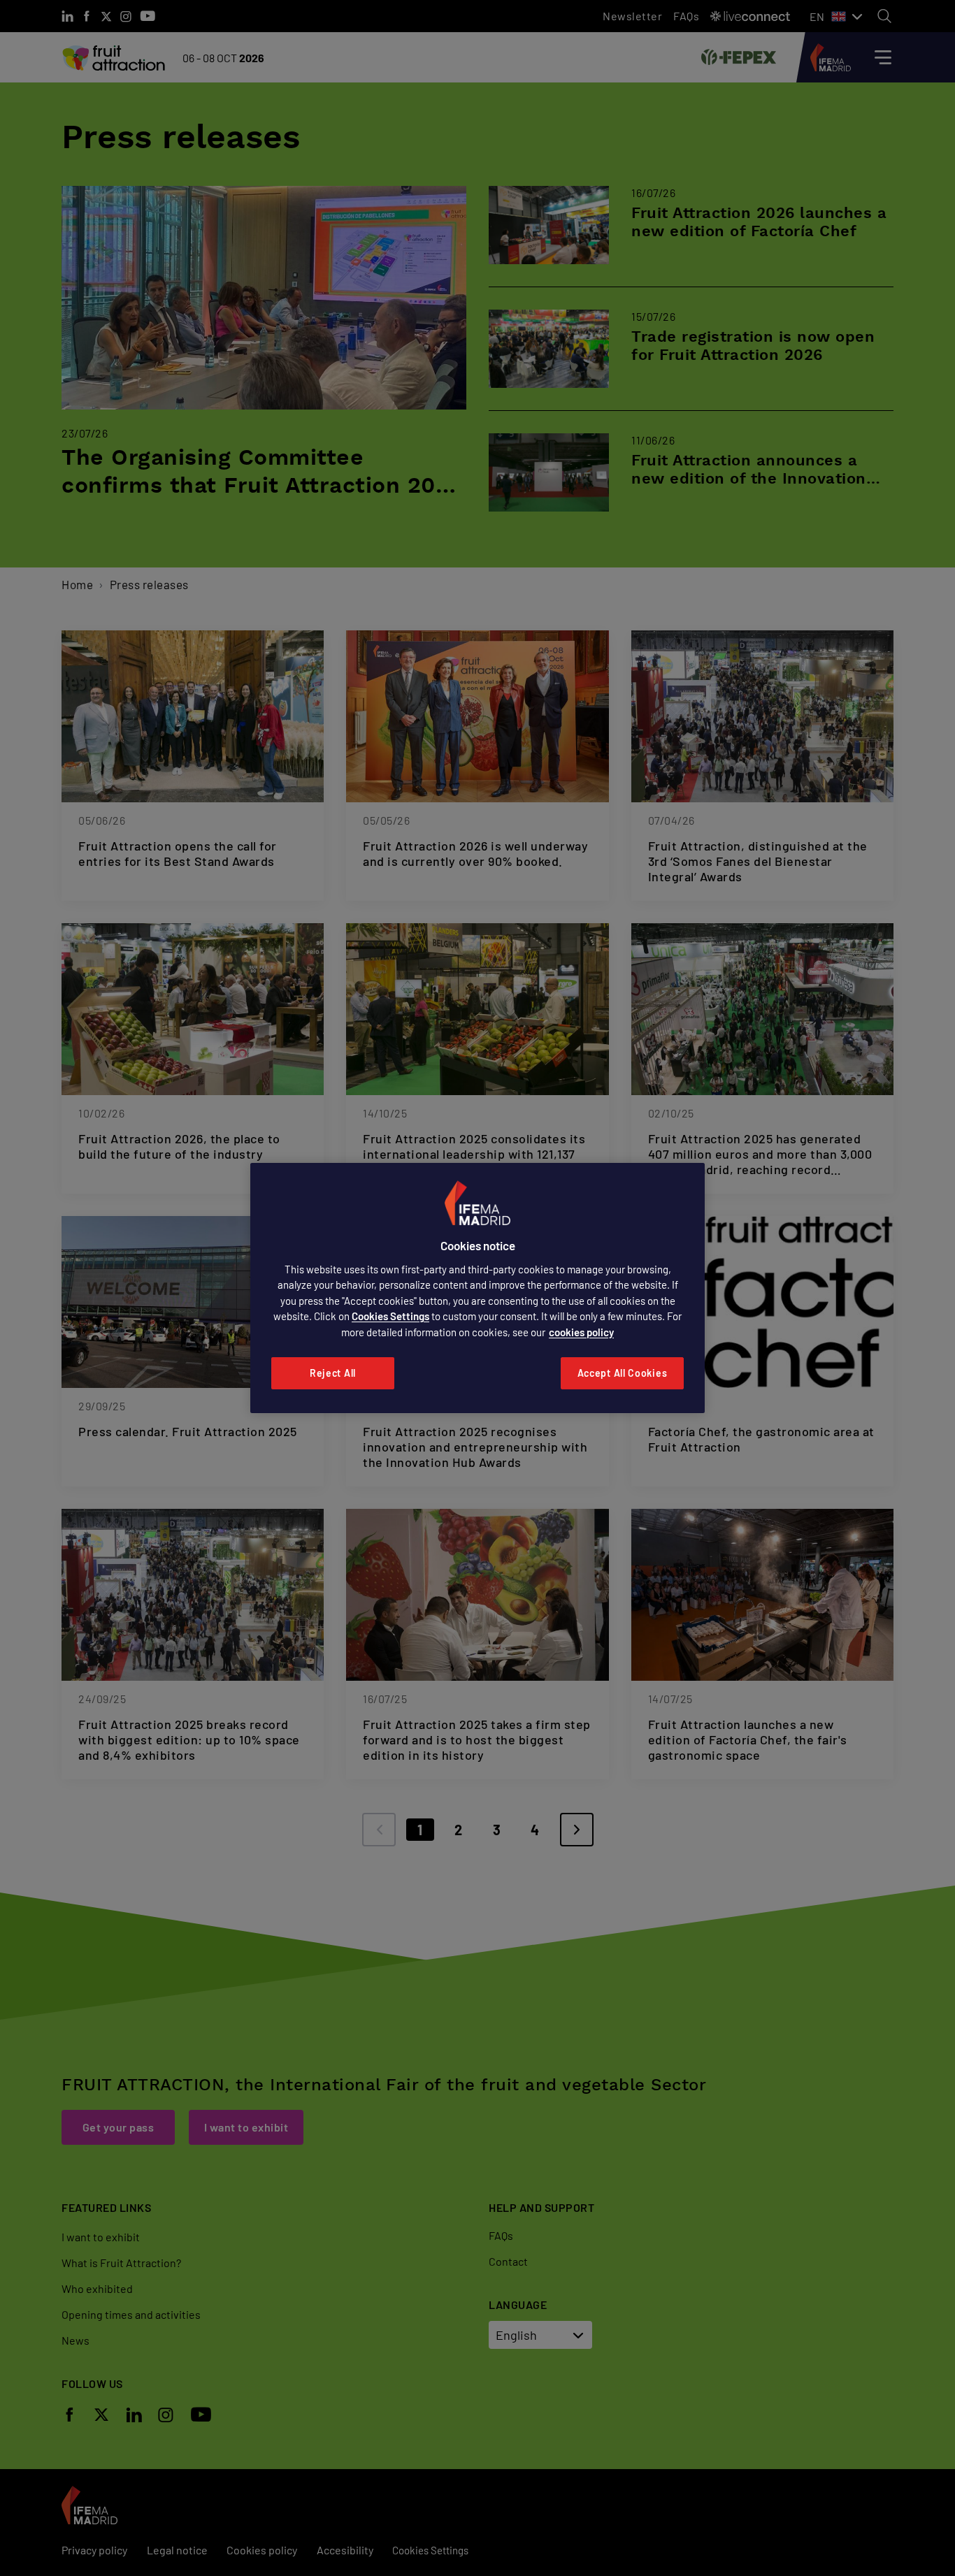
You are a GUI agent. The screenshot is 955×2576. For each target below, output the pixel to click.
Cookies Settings (390, 1316)
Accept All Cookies (623, 1373)
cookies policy (581, 1332)
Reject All (333, 1373)
